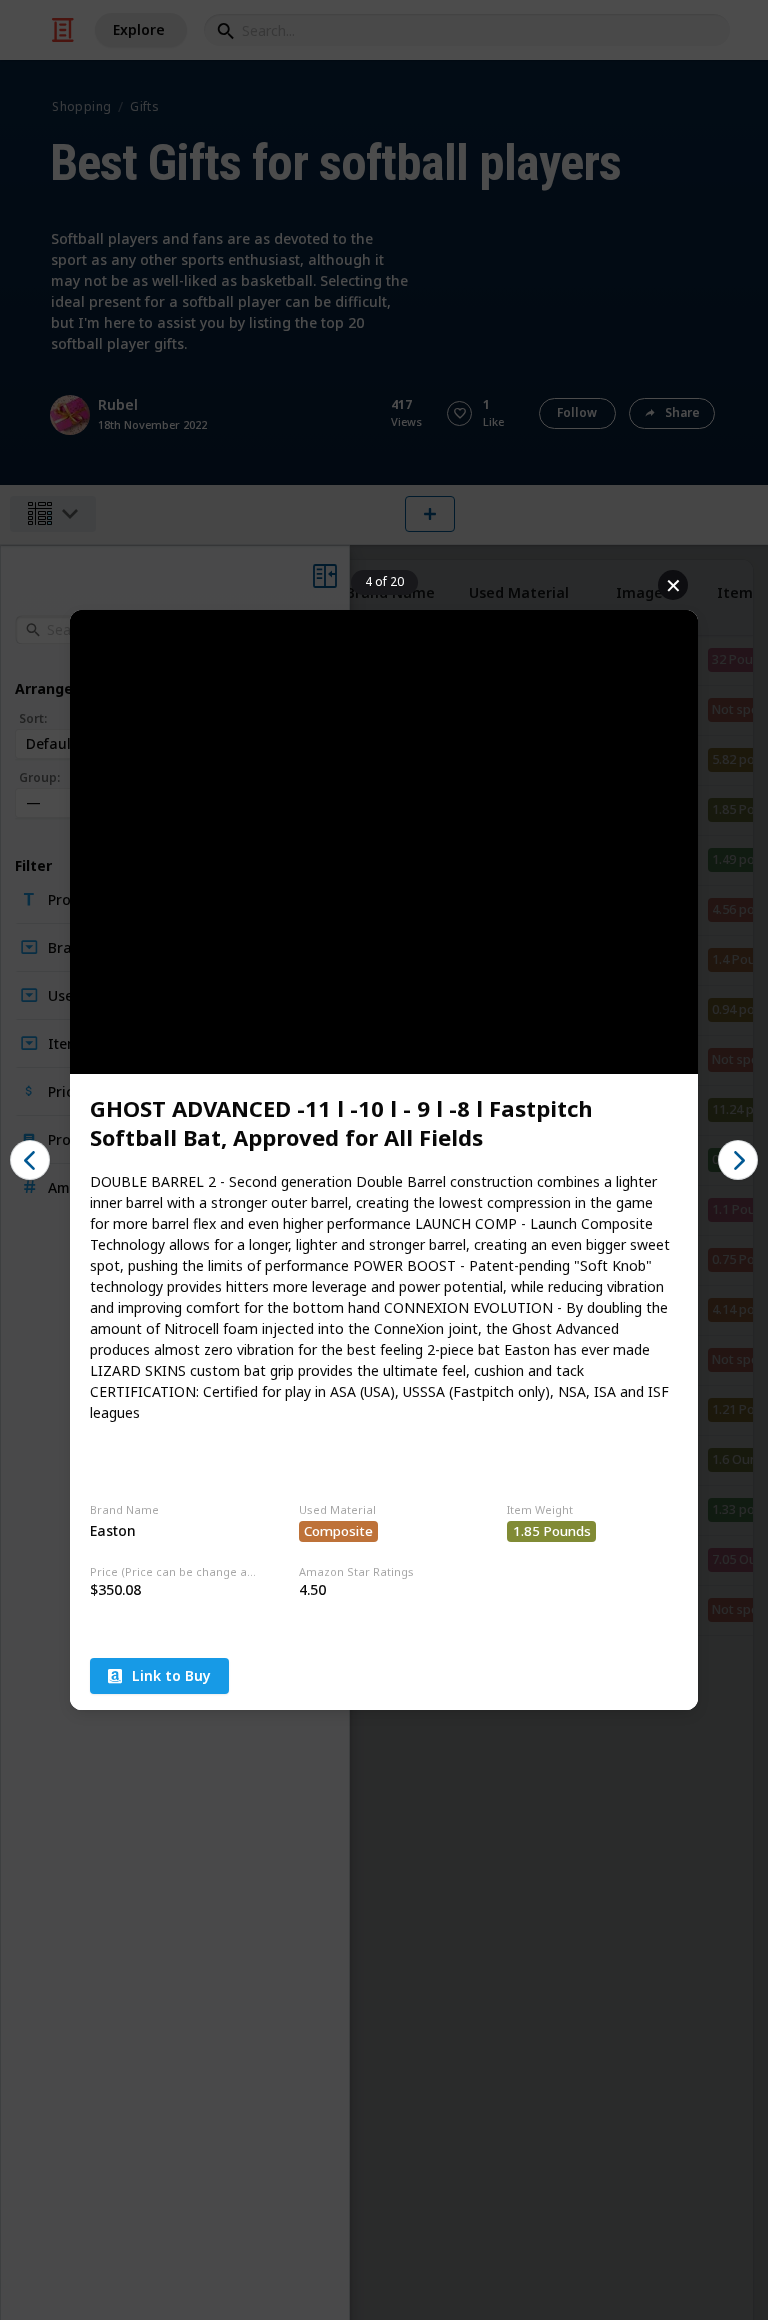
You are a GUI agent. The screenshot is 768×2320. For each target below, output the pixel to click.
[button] (30, 1160)
